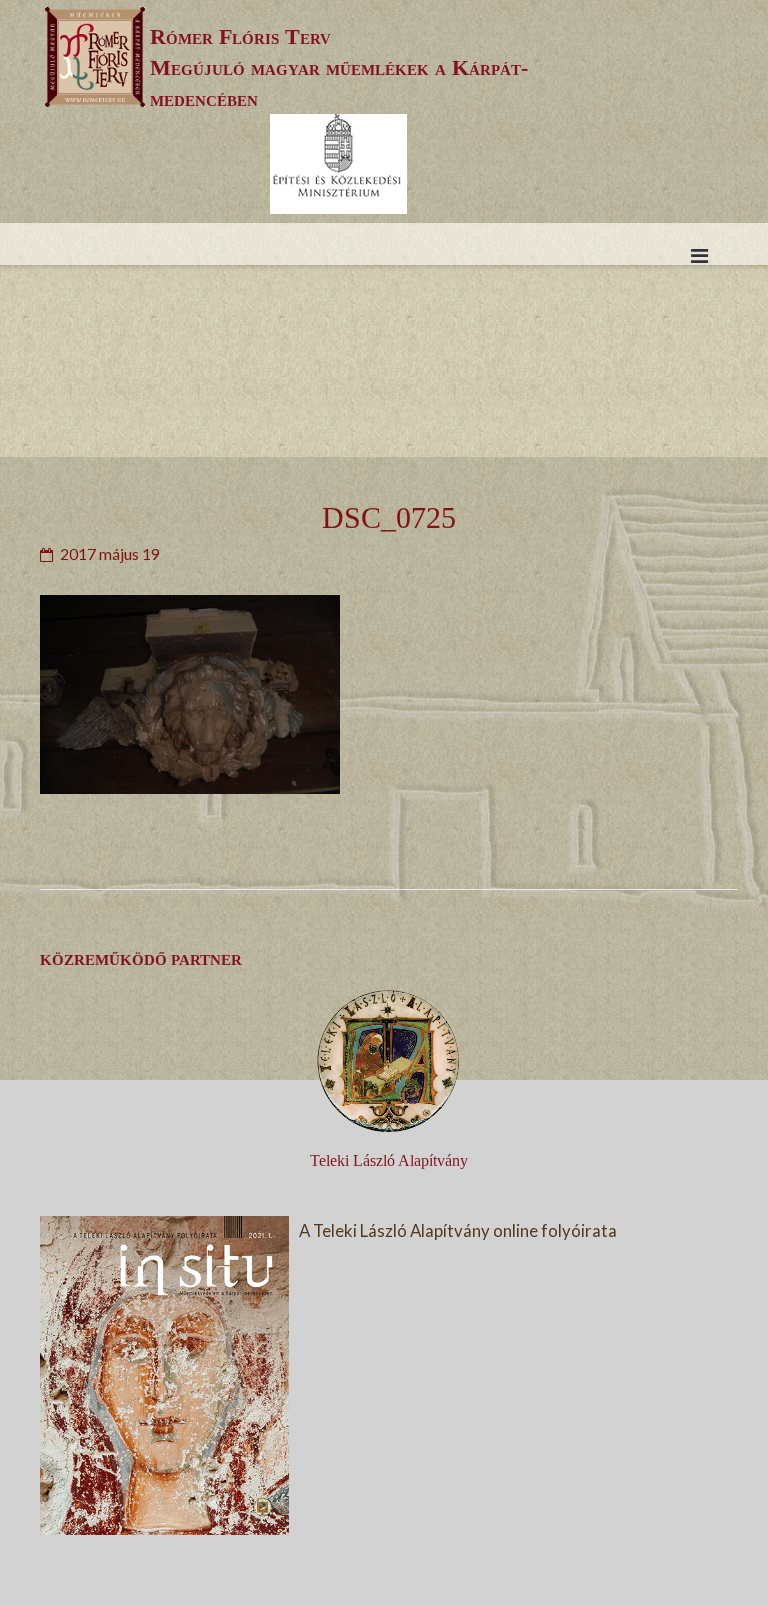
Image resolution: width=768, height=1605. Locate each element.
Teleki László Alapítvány (389, 1160)
